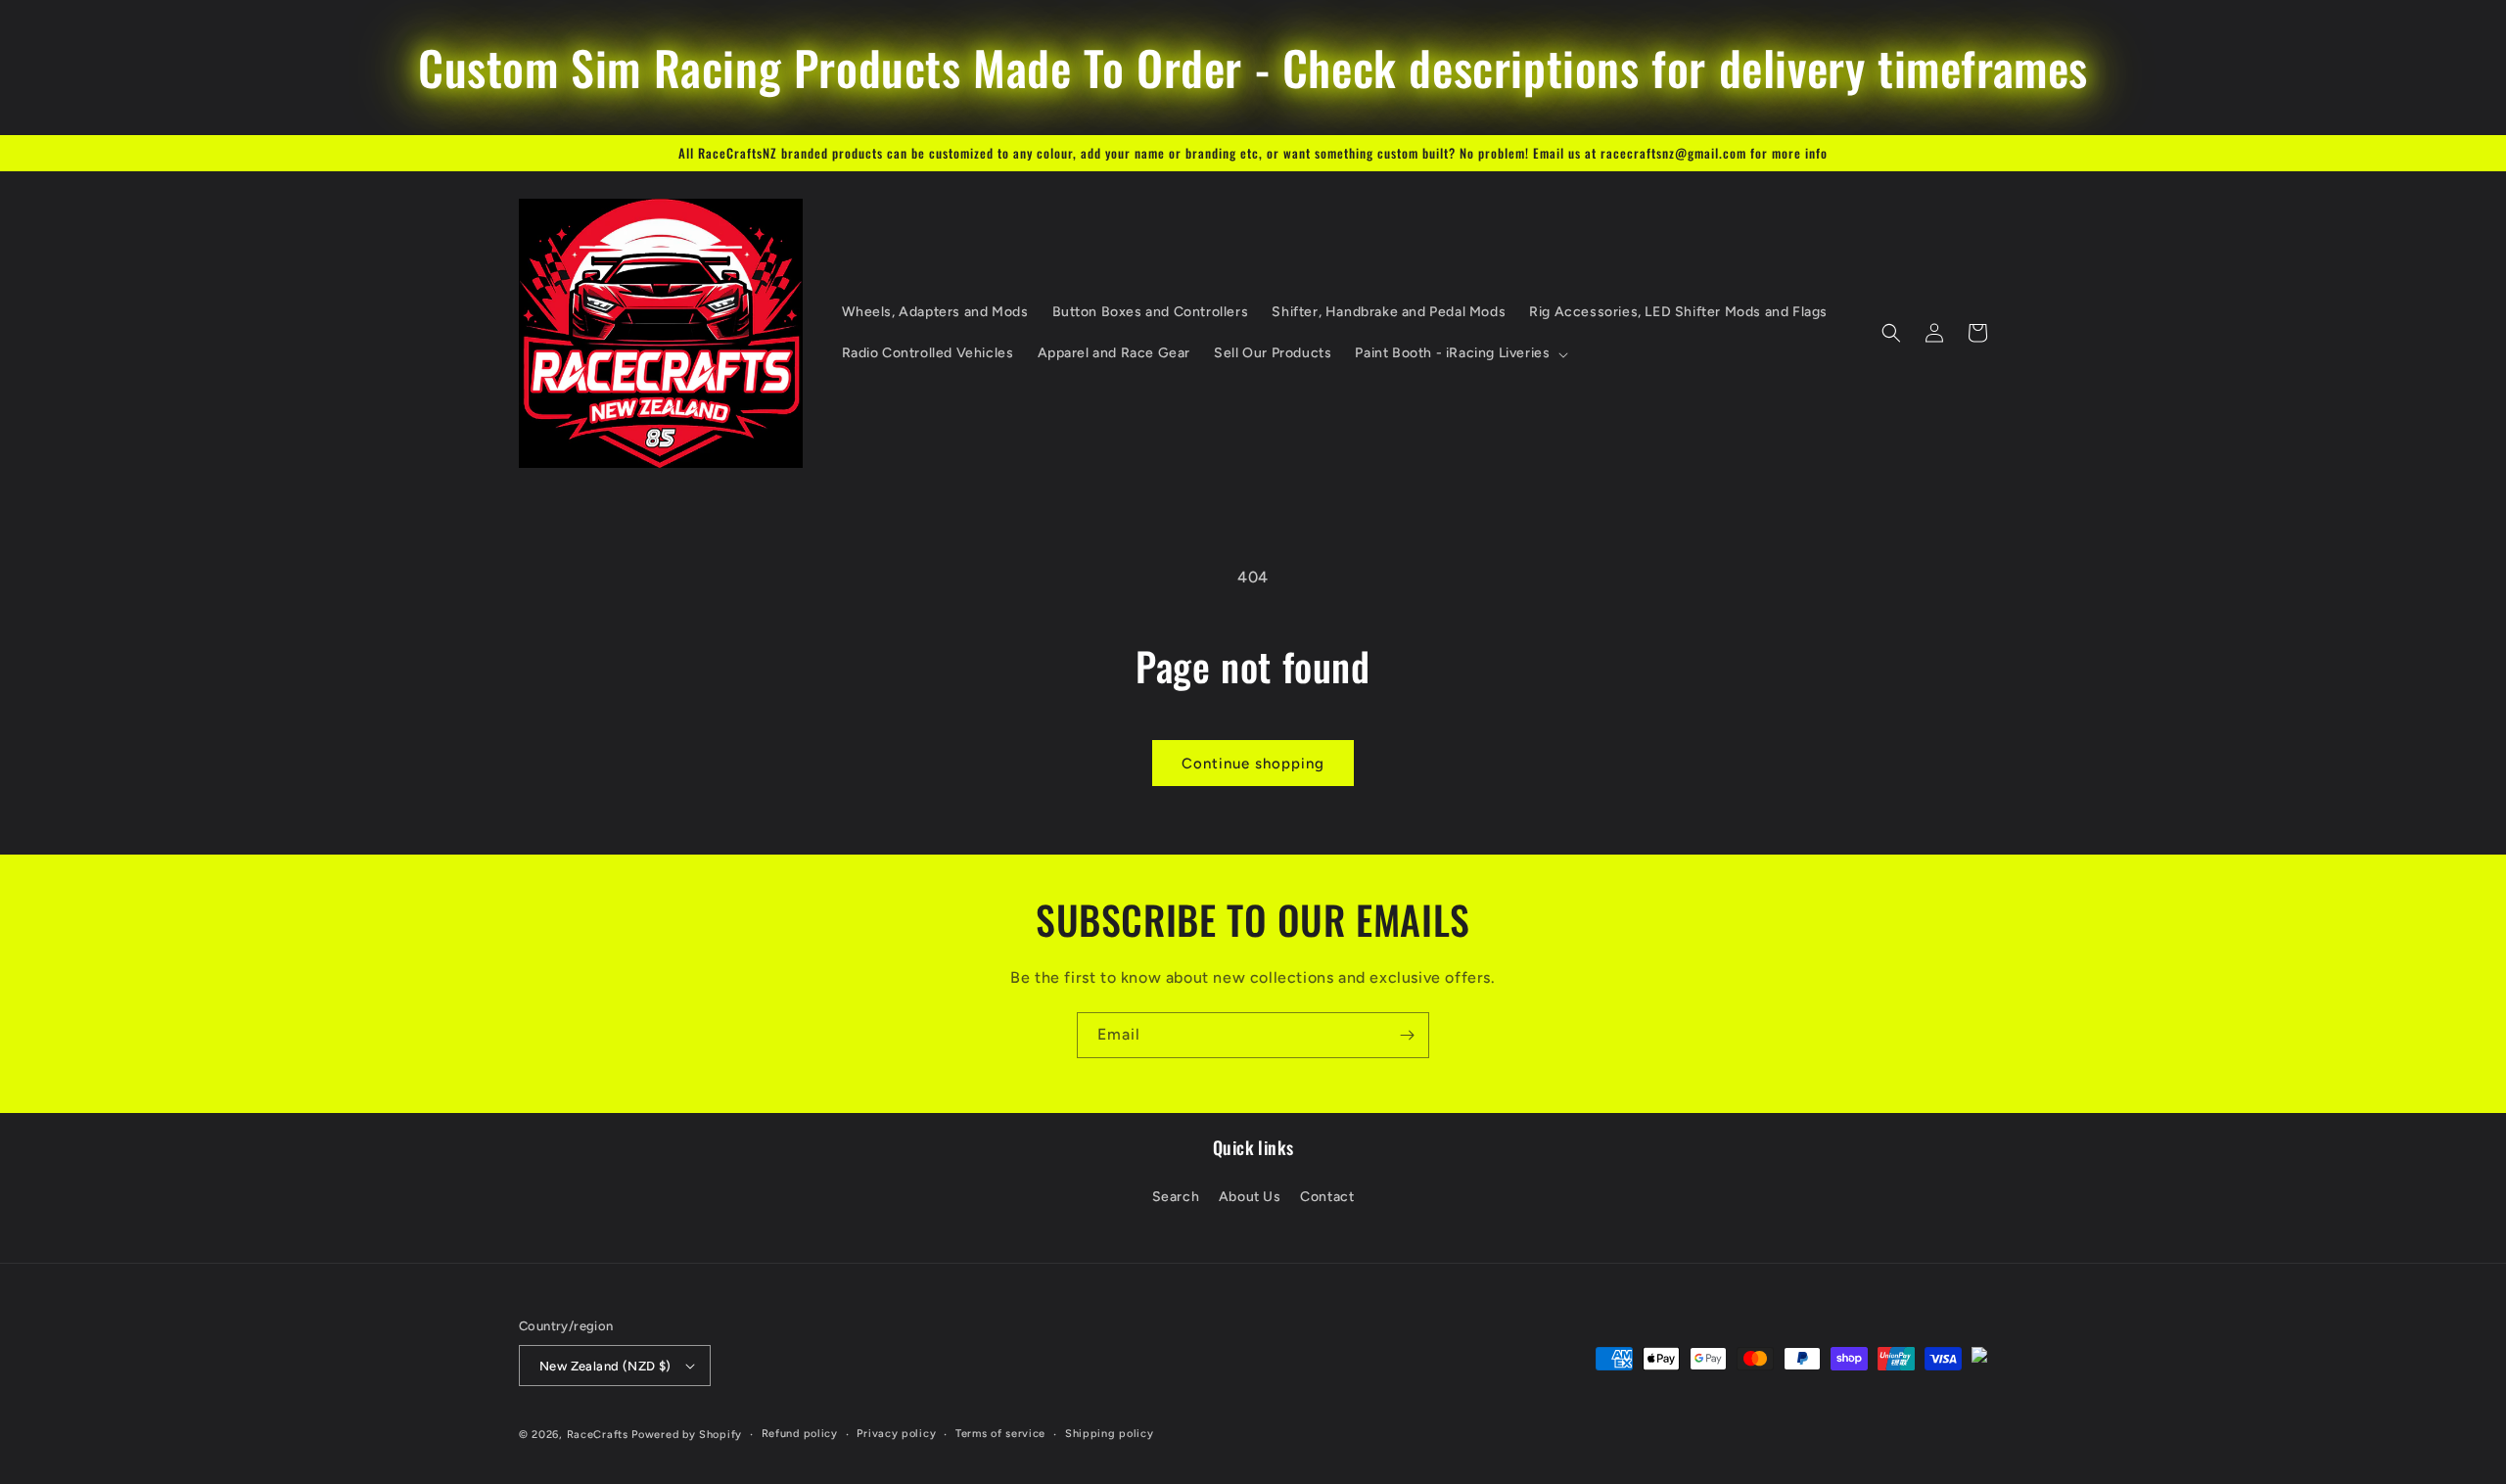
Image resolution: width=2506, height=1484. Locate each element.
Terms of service (1000, 1434)
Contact (1327, 1197)
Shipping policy (1110, 1434)
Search (1176, 1197)
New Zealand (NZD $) (605, 1366)
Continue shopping (1253, 764)
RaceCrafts (598, 1435)
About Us (1250, 1197)
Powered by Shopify (687, 1435)
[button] (1460, 353)
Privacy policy (896, 1434)
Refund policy (800, 1434)
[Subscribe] (1407, 1035)
